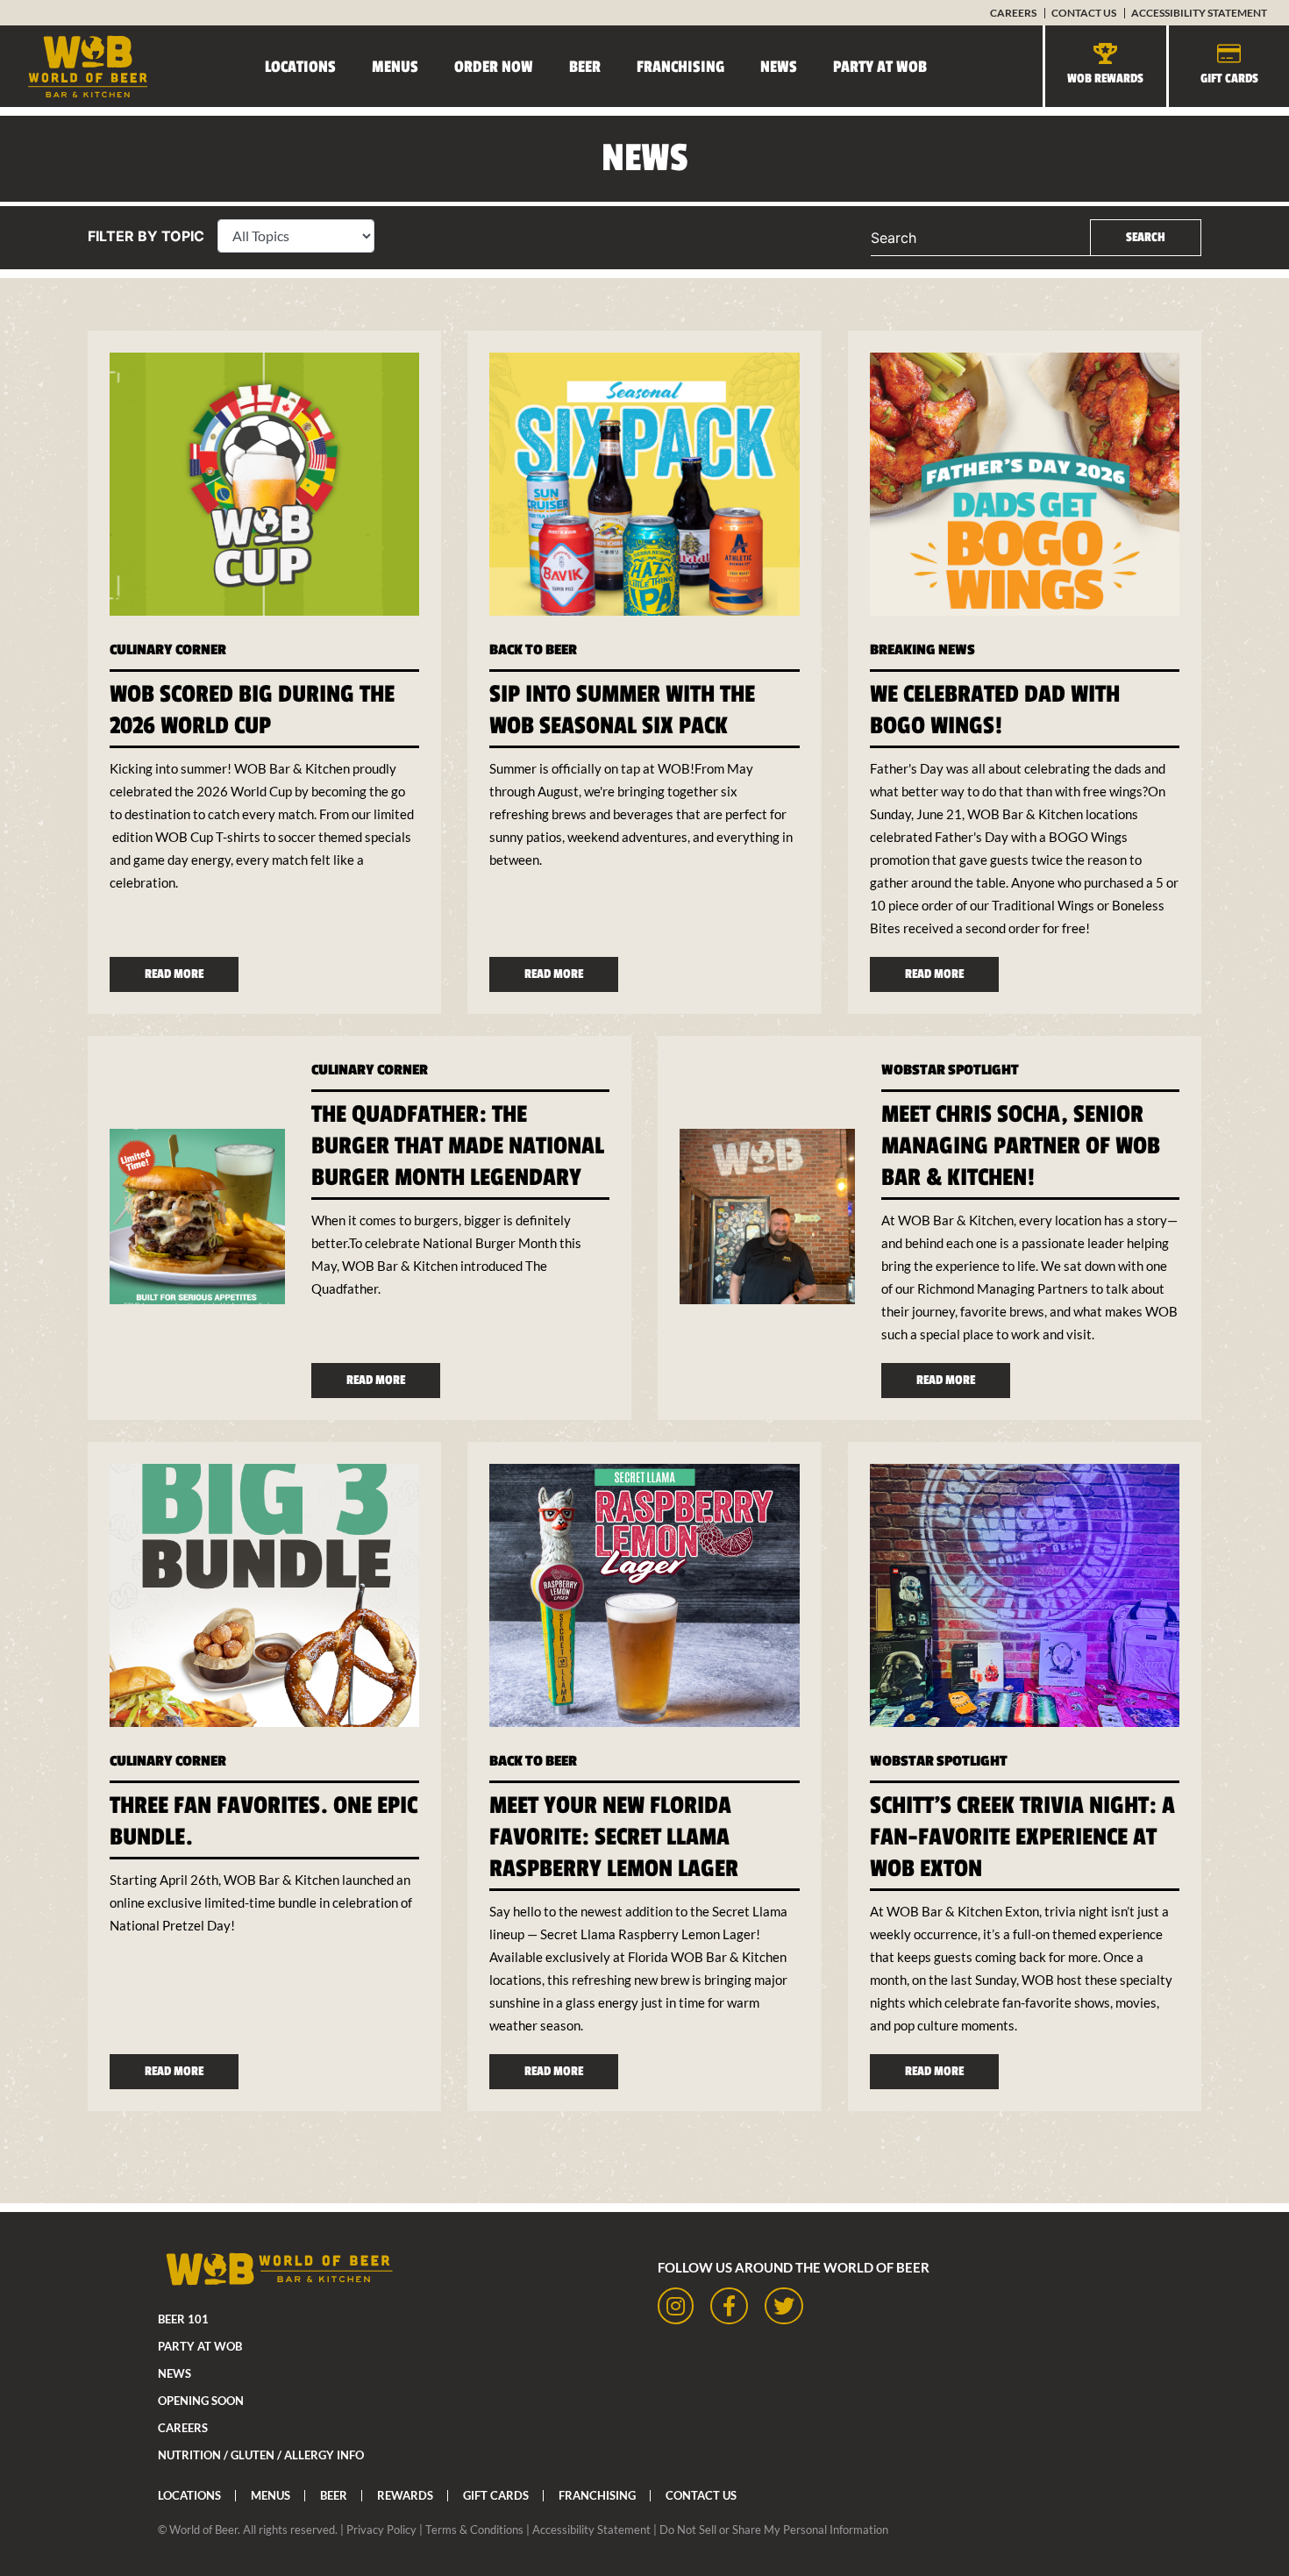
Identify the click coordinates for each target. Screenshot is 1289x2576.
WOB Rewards (1105, 78)
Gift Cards (1229, 78)
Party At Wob (880, 67)
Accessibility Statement (1199, 13)
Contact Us (1084, 13)
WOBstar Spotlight (950, 1070)
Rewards (405, 2495)
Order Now (494, 67)
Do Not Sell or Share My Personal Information (774, 2530)
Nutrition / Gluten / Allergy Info (261, 2455)
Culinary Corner (168, 650)
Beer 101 (183, 2319)
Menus (395, 67)
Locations (300, 67)
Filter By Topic (146, 236)
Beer (585, 67)
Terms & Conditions (474, 2530)
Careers (1013, 13)
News (779, 67)
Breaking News (922, 650)
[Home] (75, 66)
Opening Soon (201, 2401)
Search (894, 238)
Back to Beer (533, 650)
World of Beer (203, 2530)
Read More (174, 974)
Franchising (680, 67)
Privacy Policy (381, 2530)
